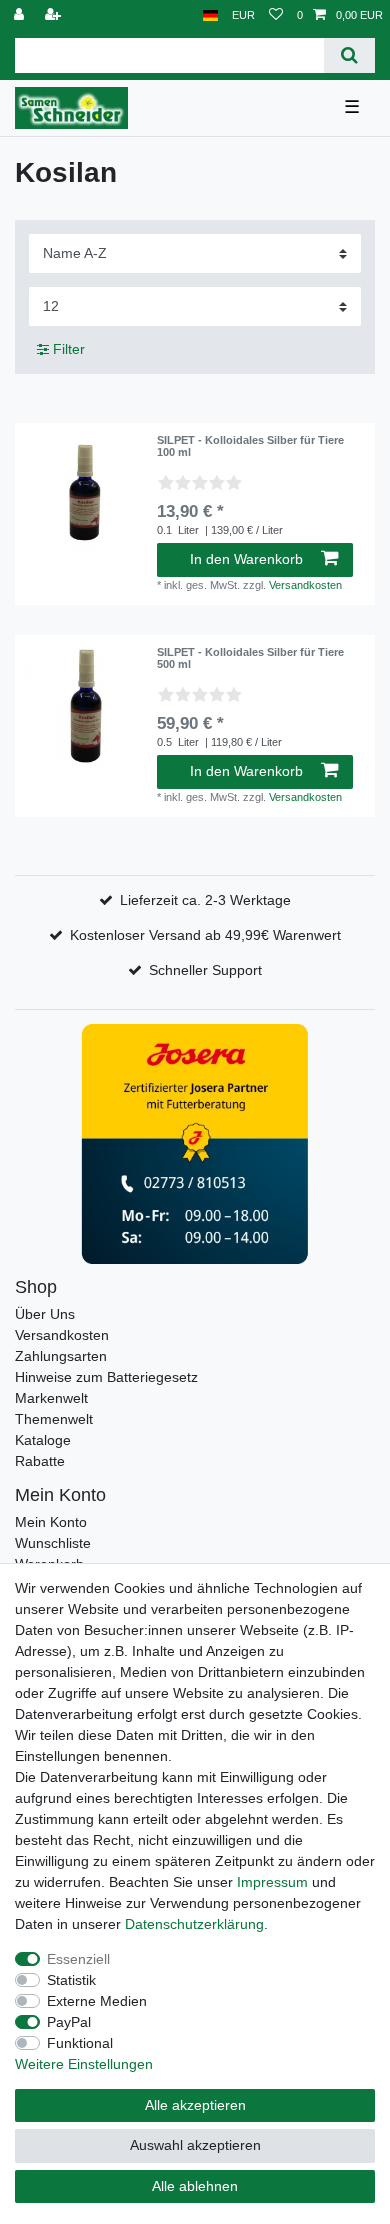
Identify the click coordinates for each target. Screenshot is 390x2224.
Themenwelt (54, 1419)
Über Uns (45, 1314)
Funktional (80, 2043)
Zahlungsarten (61, 1356)
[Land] (210, 15)
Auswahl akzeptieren (195, 2145)
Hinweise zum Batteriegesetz (106, 1377)
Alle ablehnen (195, 2186)
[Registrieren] (55, 15)
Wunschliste (53, 1543)
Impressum (272, 1882)
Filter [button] (69, 349)
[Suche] (349, 55)
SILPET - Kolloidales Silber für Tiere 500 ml (250, 658)
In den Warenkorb (246, 559)
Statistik (71, 1980)
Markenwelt (51, 1398)
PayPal (69, 2022)
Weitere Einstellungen (84, 2064)
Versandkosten (305, 585)
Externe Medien (97, 2001)
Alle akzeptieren (195, 2105)
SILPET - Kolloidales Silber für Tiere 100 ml (250, 446)
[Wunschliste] (276, 15)
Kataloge (43, 1440)
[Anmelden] (21, 15)
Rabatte (40, 1461)
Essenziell (78, 1959)
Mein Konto (51, 1522)
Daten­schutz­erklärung (194, 1924)
